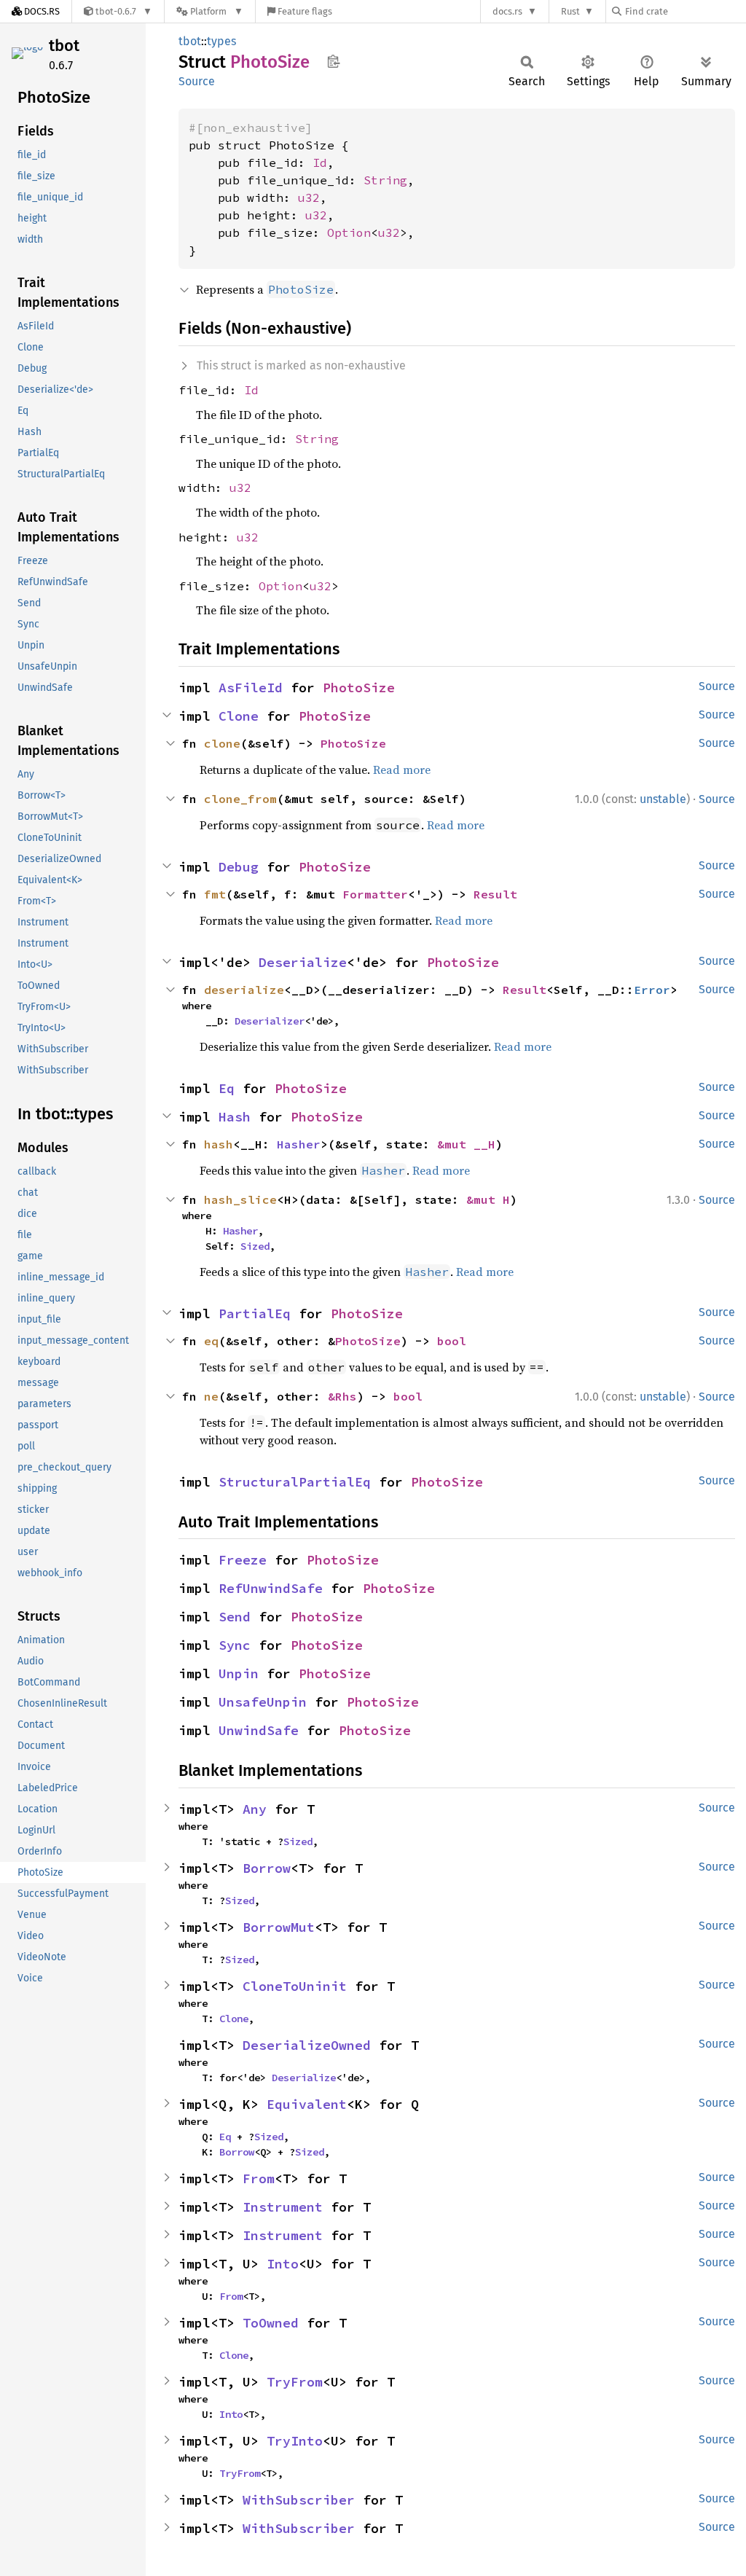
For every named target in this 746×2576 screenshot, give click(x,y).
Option (349, 232)
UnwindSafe (259, 1730)
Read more (402, 770)
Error (652, 990)
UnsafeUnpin (263, 1702)
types (221, 41)
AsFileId (251, 688)
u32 (309, 197)
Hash (235, 1117)
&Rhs (342, 1396)
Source (197, 81)
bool (452, 1341)
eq (211, 1341)
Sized (255, 1246)
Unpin (239, 1673)
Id (320, 163)
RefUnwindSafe (271, 1588)
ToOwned (271, 2323)
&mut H (488, 1199)
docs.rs (507, 11)
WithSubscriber (299, 2500)
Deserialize (303, 962)
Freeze (243, 1560)
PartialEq (255, 1314)
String (385, 180)
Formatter (375, 894)
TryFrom (295, 2382)
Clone (239, 716)
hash (219, 1144)
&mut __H (466, 1144)
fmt (215, 894)
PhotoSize (359, 688)
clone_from (240, 799)
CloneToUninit (295, 1986)
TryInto (295, 2441)
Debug (239, 867)
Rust (570, 11)
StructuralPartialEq (295, 1482)
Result (495, 894)
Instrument (283, 2207)
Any (255, 1809)
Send (235, 1617)
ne (211, 1396)
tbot (64, 46)
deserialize (244, 990)
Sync (235, 1645)
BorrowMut (279, 1927)
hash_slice (240, 1199)
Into (283, 2264)
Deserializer (270, 1021)
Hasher (299, 1144)
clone (222, 743)
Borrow (267, 1868)
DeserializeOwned (307, 2045)
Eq (227, 1088)
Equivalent (307, 2104)
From (259, 2178)
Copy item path (333, 61)
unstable (663, 799)
